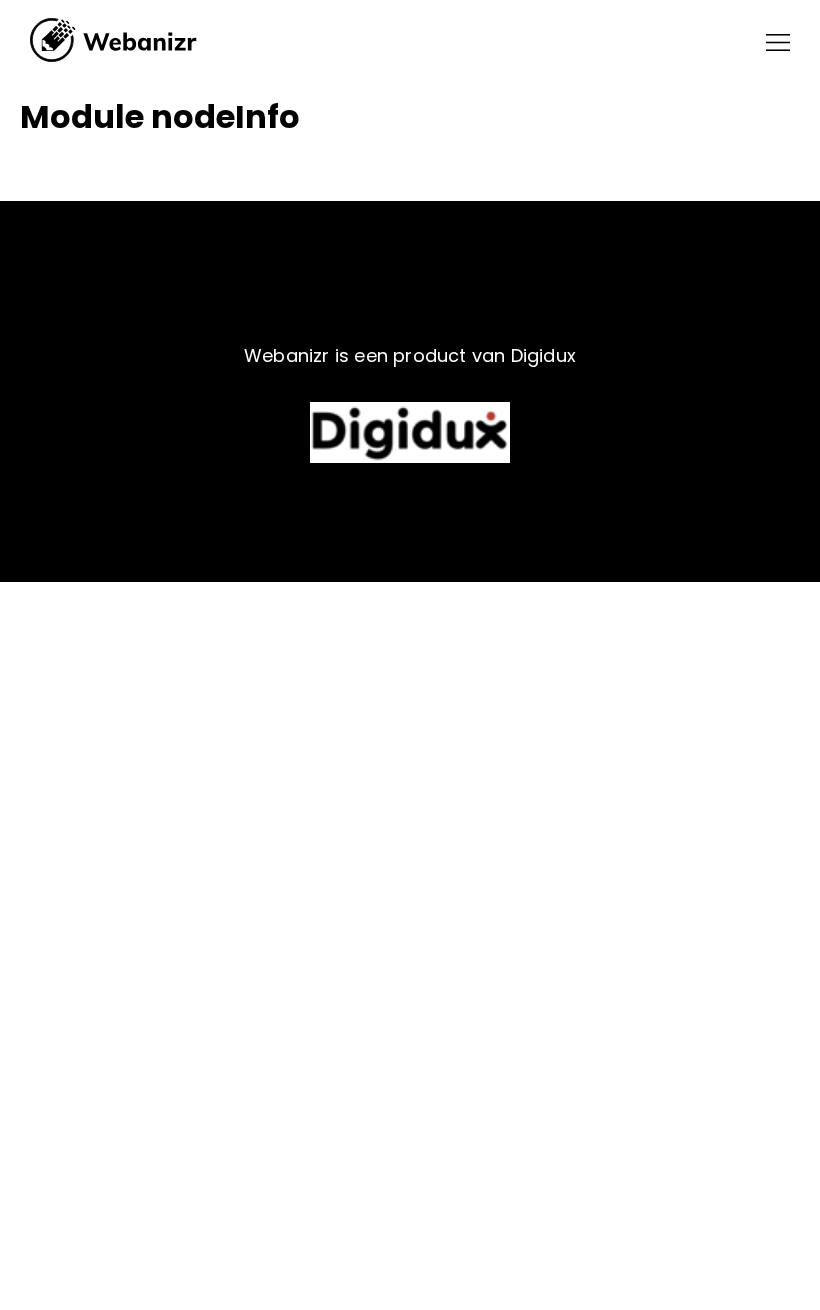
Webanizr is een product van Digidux (410, 355)
